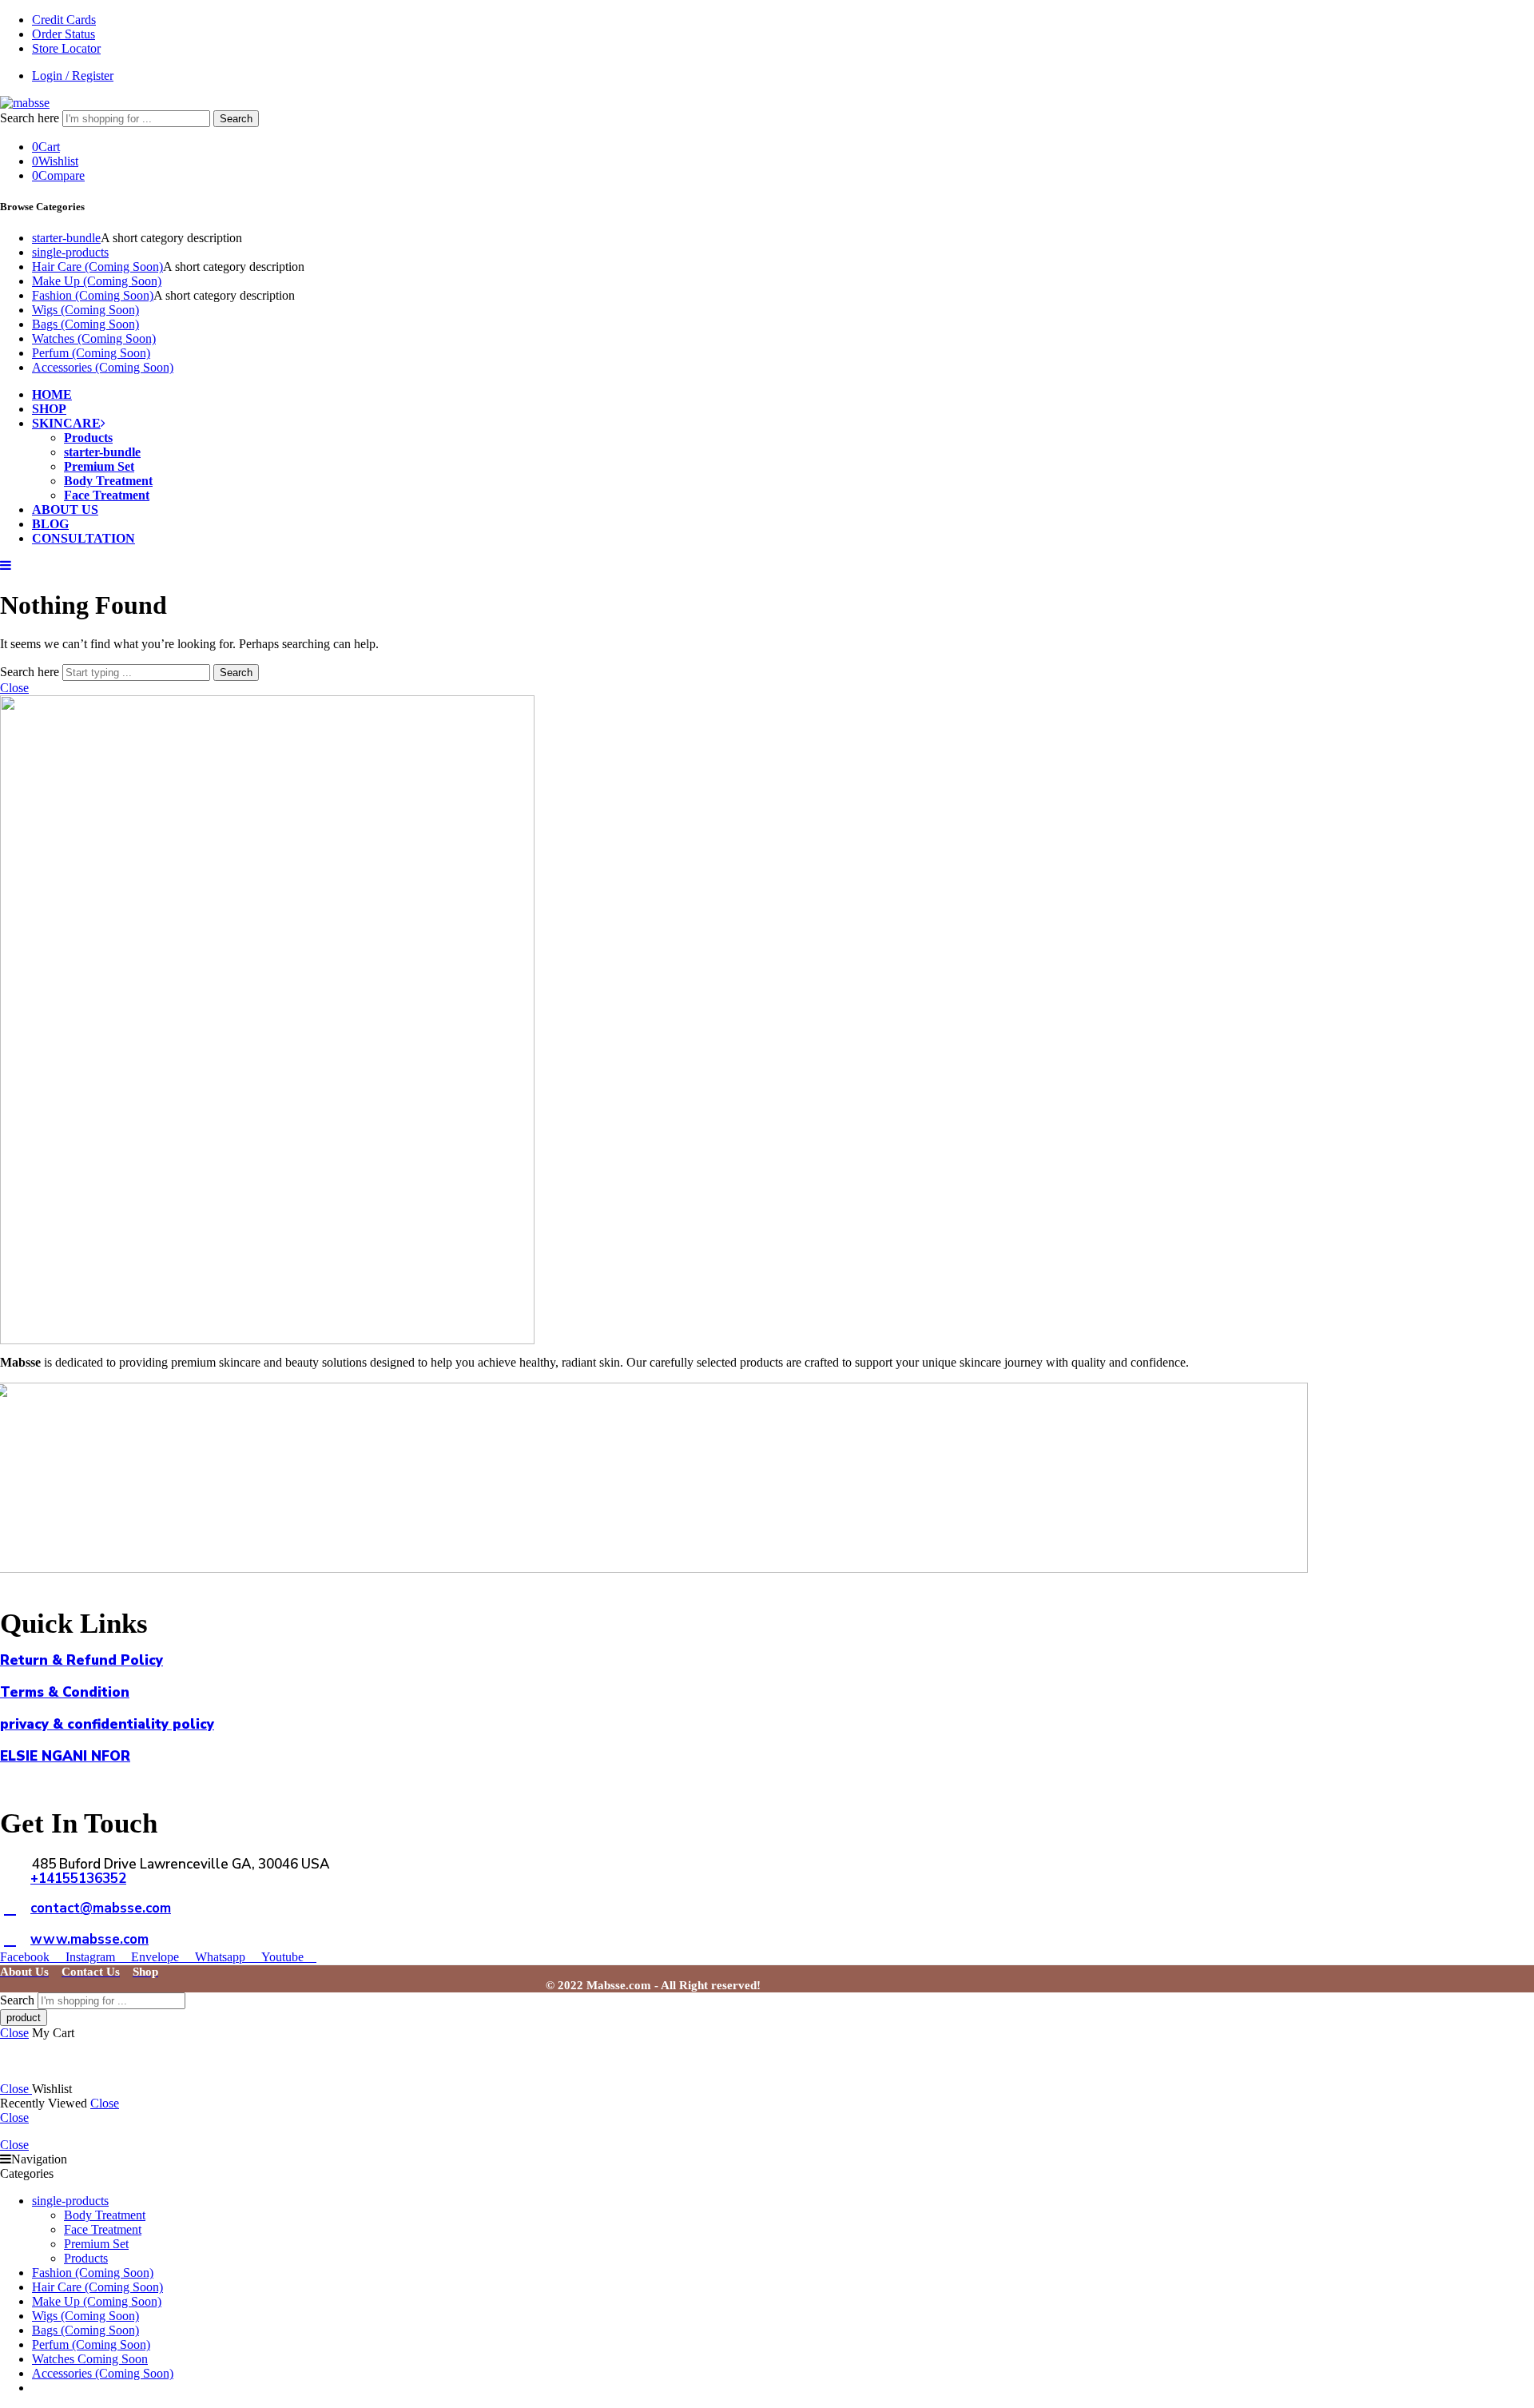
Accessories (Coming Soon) (103, 367)
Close (14, 688)
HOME (52, 394)
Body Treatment (108, 481)
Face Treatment (107, 495)
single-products (70, 252)
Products (88, 438)
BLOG (50, 524)
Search (236, 119)
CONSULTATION (83, 538)
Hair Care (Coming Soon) (97, 267)
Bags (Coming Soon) (85, 324)
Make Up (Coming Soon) (97, 281)
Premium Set (99, 466)
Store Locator (66, 48)
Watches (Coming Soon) (94, 338)
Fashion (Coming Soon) (93, 295)
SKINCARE (66, 423)
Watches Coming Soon (90, 2359)
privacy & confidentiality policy (107, 1724)
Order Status (64, 34)
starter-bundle (66, 238)
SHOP (49, 409)
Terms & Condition (65, 1692)
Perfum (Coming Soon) (91, 353)
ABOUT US (65, 509)
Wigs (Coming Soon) (85, 310)
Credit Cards (64, 20)
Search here (31, 118)
